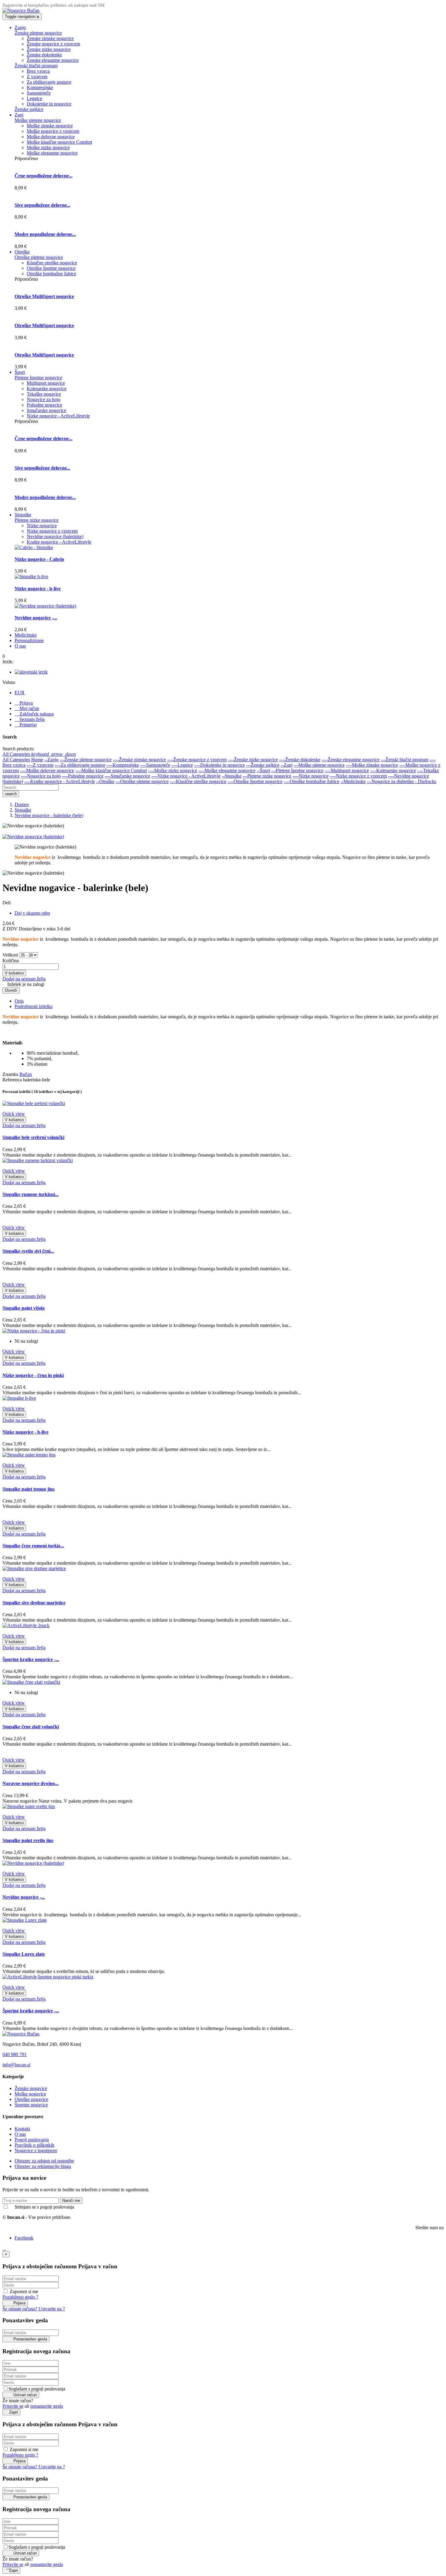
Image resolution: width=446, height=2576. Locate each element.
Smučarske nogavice (46, 410)
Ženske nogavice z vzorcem (53, 44)
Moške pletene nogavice (38, 120)
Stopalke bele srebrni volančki (33, 1137)
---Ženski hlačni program (405, 760)
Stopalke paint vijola (24, 1308)
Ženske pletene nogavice (38, 33)
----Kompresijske (123, 765)
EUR (20, 693)
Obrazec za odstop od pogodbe (44, 2161)
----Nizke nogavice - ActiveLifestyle (186, 776)
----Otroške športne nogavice (255, 781)
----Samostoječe (155, 765)
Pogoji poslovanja (32, 2140)
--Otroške (105, 781)
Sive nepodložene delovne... (42, 205)
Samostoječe (39, 93)
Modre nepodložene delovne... (45, 234)
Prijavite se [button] (13, 2406)
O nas (20, 2134)
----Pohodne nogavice (83, 776)
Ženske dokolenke (44, 55)
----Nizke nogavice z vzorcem (358, 776)
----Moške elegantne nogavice (227, 770)
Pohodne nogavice (44, 405)
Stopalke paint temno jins (29, 1489)
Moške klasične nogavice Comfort (59, 142)
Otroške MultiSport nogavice (44, 296)
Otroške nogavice (31, 2099)
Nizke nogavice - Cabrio (39, 559)
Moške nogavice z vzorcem (53, 131)
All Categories (16, 760)
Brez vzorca (38, 71)
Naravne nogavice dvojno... (30, 1783)
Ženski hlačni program (36, 66)
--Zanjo (51, 760)
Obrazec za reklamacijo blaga (43, 2166)
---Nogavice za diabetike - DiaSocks (402, 781)
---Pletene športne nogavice (297, 770)
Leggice (34, 98)
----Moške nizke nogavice (173, 770)
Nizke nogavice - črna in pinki (33, 1375)
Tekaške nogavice (44, 394)
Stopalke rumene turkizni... (30, 1194)
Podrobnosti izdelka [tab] (34, 1006)
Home (37, 760)
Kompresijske (40, 87)
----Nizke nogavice (311, 776)
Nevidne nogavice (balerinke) (55, 536)
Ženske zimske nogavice (50, 38)
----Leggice (182, 765)
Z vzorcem (37, 77)
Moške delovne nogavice (51, 137)
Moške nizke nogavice (48, 147)
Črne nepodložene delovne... (44, 176)
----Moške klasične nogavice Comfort (111, 770)
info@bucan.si (16, 2065)
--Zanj (287, 765)
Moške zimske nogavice (50, 126)
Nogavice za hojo (44, 399)
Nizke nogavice (42, 526)
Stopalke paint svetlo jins (28, 1840)
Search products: (18, 749)
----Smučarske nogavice (127, 776)
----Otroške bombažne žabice (311, 781)
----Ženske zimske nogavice (139, 760)
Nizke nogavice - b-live (38, 589)
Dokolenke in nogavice (49, 104)
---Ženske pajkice (263, 765)
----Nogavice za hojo (41, 776)
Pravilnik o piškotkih (34, 2145)
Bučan (26, 1074)
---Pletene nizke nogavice (267, 776)
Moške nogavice (30, 2094)
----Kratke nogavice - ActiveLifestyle (60, 781)
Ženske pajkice (29, 109)
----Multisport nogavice (347, 770)
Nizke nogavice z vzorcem (52, 531)
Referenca (13, 1080)
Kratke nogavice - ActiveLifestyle (59, 542)
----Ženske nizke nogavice (253, 760)
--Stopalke (232, 776)
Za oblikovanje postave (49, 82)
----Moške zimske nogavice (372, 765)
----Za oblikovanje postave (80, 765)
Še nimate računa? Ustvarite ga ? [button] (34, 2309)
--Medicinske (353, 781)
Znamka (10, 1074)
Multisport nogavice (46, 383)
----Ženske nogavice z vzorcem (197, 760)
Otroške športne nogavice (51, 268)
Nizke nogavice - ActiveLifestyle (58, 416)
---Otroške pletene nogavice (142, 781)
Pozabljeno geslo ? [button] (20, 2297)
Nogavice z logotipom (36, 2151)
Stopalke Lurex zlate (24, 1954)
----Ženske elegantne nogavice (351, 760)
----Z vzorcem (40, 765)
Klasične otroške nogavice (52, 263)
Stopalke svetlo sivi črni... (28, 1251)
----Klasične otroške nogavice (198, 781)
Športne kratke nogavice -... (31, 1659)
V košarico (14, 973)
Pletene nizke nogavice (37, 520)
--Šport (263, 770)
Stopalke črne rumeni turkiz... (33, 1546)
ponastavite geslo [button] (47, 2406)
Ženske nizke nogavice (49, 49)
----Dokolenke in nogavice (220, 765)
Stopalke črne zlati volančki (31, 1727)
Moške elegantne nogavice (52, 153)
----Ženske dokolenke (300, 760)
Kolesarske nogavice (47, 389)
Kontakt (22, 2129)
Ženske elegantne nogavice (53, 60)
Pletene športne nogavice (38, 378)
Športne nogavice (31, 2105)
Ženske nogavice (31, 2088)
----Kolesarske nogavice (393, 770)
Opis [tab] (19, 1001)
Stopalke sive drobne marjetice (34, 1603)
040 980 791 (15, 2054)
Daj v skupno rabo (32, 913)
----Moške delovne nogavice (47, 770)
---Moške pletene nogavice (319, 765)
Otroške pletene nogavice (39, 257)
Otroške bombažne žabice (51, 274)
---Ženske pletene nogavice (86, 760)
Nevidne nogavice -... (36, 618)
